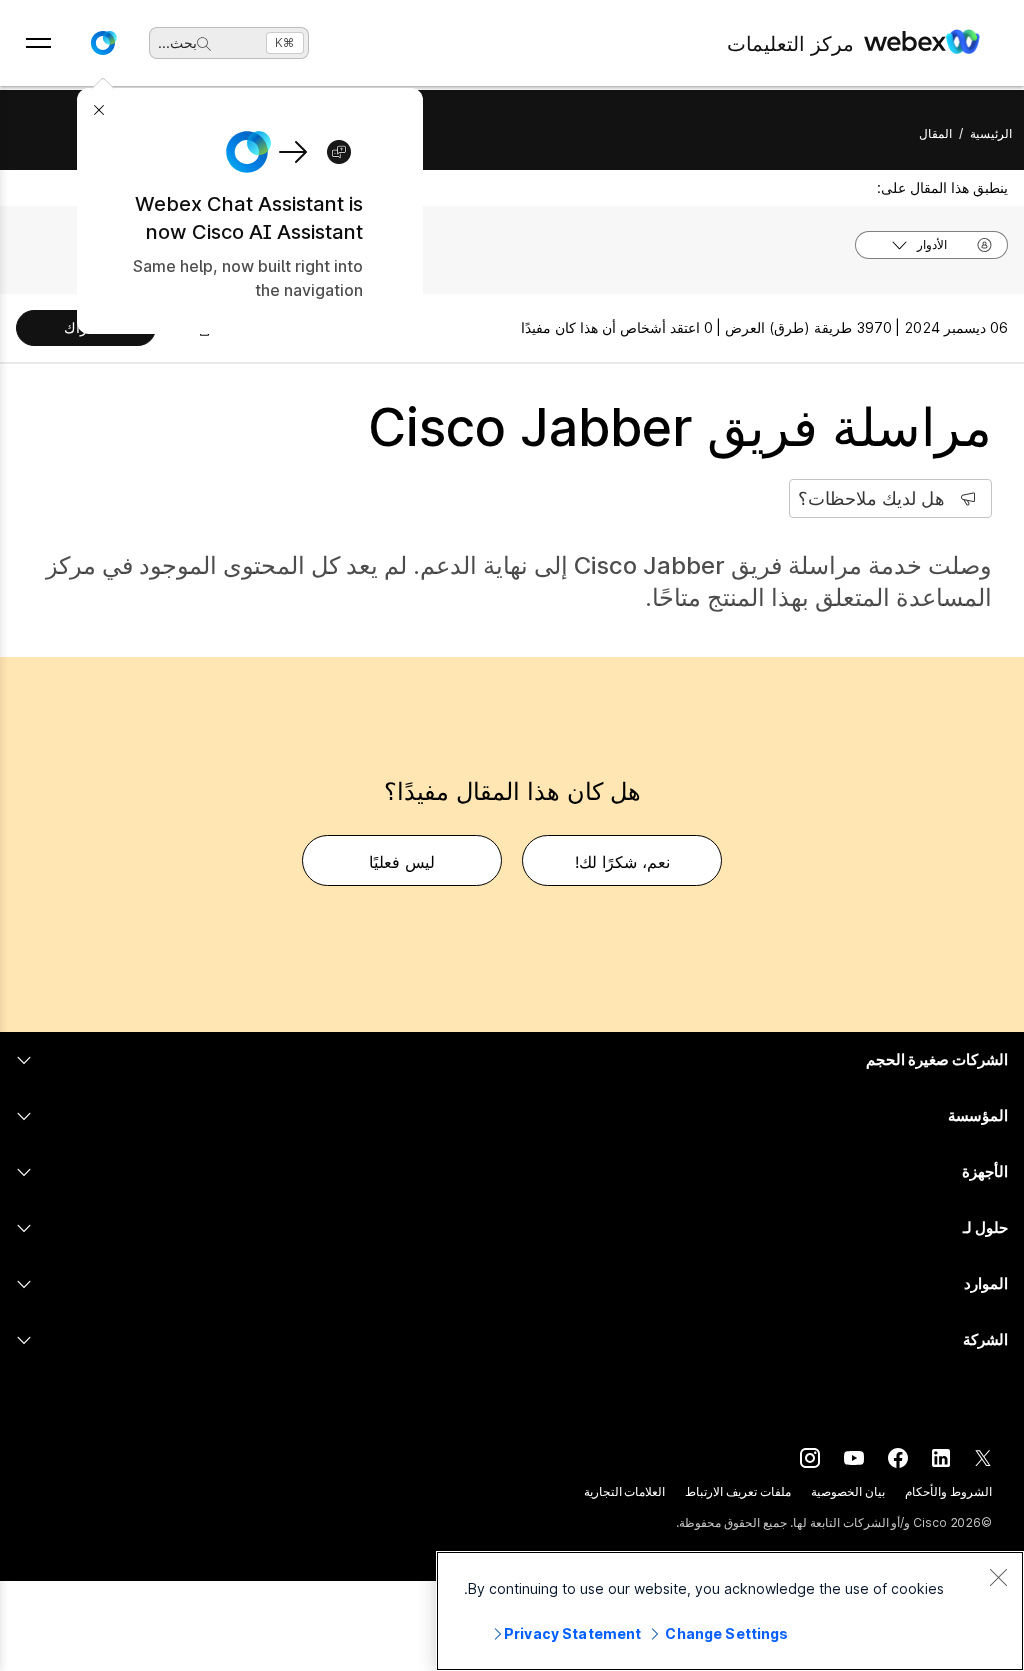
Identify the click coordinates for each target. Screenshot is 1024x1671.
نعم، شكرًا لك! (622, 862)
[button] (103, 43)
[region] (730, 1611)
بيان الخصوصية (848, 1491)
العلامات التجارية (625, 1491)
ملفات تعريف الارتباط (738, 1491)
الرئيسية (991, 133)
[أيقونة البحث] (204, 44)
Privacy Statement (572, 1633)
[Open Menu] (38, 43)
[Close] (998, 1577)
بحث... (177, 42)
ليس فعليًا (402, 862)
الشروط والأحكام (948, 1491)
